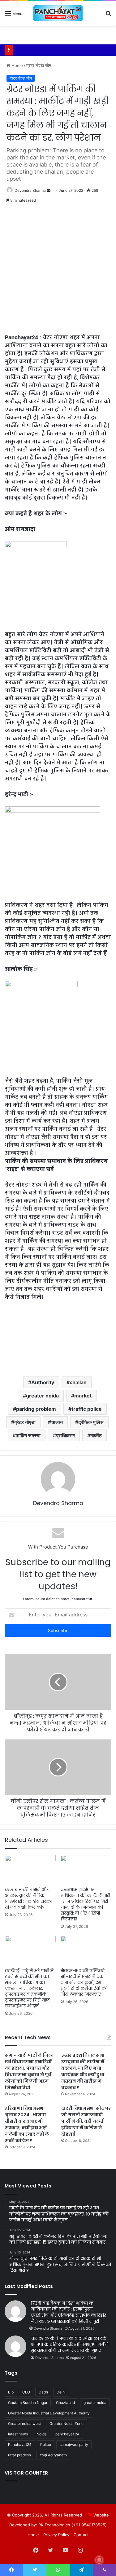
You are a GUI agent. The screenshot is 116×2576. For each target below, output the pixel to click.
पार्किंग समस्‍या (28, 1435)
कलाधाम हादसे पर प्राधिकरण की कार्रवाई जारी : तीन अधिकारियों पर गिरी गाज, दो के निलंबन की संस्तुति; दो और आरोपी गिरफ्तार (85, 1904)
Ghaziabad (65, 2403)
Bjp (11, 2392)
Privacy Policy (56, 2535)
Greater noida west (24, 2424)
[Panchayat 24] (58, 13)
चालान (57, 1422)
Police (46, 2444)
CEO (26, 2392)
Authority (43, 1382)
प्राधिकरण (65, 1435)
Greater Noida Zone (67, 2424)
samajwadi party (74, 2444)
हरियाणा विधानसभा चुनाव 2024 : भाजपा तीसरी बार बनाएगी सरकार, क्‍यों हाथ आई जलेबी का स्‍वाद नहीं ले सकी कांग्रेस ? (27, 2124)
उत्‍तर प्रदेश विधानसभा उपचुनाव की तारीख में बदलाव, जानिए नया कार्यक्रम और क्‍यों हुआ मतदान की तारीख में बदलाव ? (83, 2071)
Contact (81, 2535)
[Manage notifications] (99, 2560)
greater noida (42, 1396)
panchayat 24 (67, 2434)
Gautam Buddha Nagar (28, 2403)
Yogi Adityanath (53, 2455)
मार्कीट (96, 1435)
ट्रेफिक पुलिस (91, 1422)
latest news (18, 2434)
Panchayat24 (20, 2444)
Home (17, 65)
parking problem (36, 1409)
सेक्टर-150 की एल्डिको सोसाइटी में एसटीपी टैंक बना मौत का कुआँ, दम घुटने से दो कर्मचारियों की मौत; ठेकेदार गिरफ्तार (84, 1982)
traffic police (87, 1409)
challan (78, 1382)
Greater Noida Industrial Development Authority (49, 2413)
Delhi (61, 2392)
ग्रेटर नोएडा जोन (39, 65)
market (83, 1396)
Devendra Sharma (30, 190)
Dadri (43, 2392)
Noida (42, 2434)
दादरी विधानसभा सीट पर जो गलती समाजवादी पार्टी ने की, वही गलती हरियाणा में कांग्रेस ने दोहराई (86, 2121)
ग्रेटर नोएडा (25, 1422)
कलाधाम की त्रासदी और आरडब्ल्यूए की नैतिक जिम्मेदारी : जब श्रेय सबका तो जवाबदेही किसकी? (29, 1898)
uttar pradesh (19, 2455)
